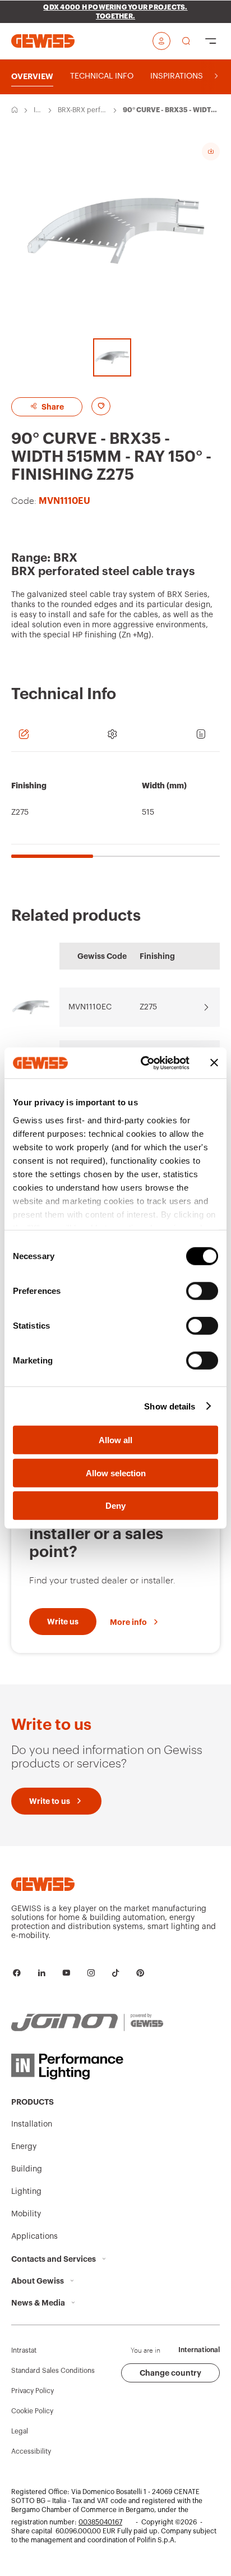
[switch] (202, 1291)
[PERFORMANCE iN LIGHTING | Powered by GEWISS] (87, 2067)
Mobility (26, 2214)
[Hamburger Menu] (211, 41)
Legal (20, 2431)
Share (52, 407)
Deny (115, 1506)
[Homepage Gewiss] (43, 41)
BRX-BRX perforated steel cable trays (83, 111)
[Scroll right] (216, 76)
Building (27, 2169)
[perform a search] (186, 41)
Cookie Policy (32, 2411)
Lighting (26, 2192)
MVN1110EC (90, 1007)
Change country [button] (170, 2373)
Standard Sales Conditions (53, 2371)
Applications (34, 2237)
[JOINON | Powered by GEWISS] (87, 2023)
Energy (24, 2147)
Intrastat (24, 2350)
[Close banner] (214, 1063)
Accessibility (31, 2451)
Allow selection (116, 1473)
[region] (115, 811)
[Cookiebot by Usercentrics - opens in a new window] (143, 1063)
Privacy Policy (33, 2391)
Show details (170, 1406)
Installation (38, 111)
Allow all (115, 1440)
